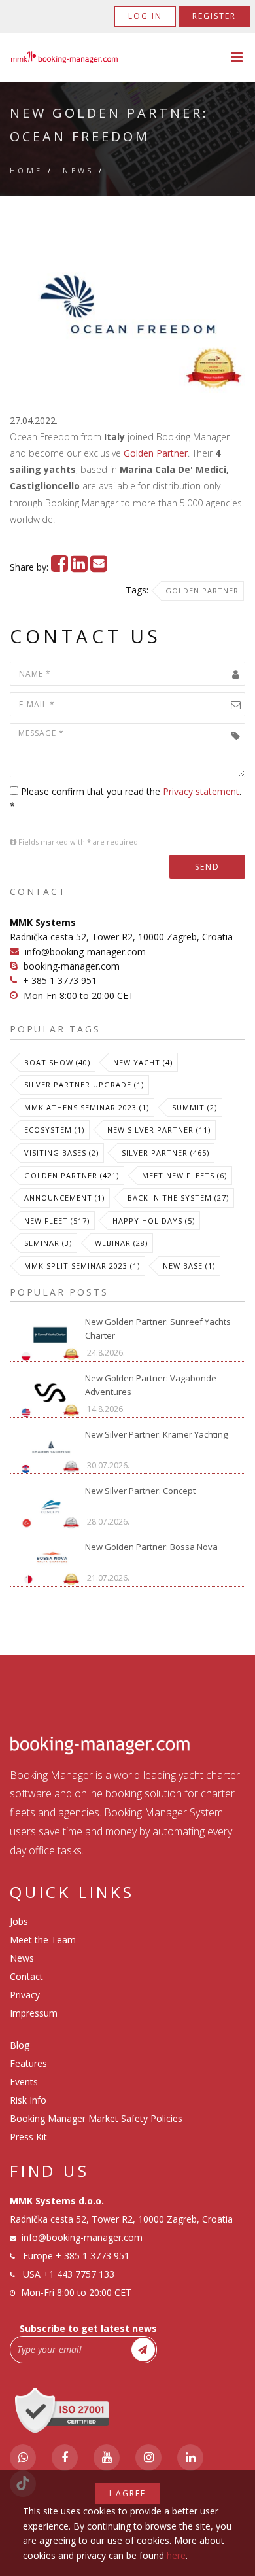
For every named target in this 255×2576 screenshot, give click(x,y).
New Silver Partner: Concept (140, 1491)
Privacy (25, 1995)
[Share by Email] (99, 567)
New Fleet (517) (57, 1221)
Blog (20, 2045)
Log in (145, 16)
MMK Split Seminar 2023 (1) (82, 1266)
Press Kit (28, 2137)
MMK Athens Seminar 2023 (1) (87, 1107)
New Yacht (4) (143, 1062)
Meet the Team (43, 1940)
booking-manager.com (72, 966)
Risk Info (28, 2100)
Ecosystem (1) (54, 1130)
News (78, 170)
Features (28, 2063)
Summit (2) (195, 1107)
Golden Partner (156, 453)
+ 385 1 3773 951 (60, 980)
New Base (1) (189, 1266)
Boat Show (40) (57, 1062)
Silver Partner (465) (165, 1153)
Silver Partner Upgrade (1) (84, 1085)
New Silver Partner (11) (159, 1130)
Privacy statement (201, 791)
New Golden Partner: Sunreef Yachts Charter (158, 1329)
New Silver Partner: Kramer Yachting (156, 1434)
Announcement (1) (64, 1198)
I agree (127, 2493)
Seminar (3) (48, 1243)
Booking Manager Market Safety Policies (96, 2118)
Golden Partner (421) (72, 1175)
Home (26, 170)
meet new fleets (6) (184, 1175)
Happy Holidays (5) (154, 1221)
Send (207, 867)
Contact (26, 1976)
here (176, 2555)
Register (214, 16)
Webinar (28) (121, 1243)
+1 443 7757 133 (79, 2274)
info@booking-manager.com (85, 952)
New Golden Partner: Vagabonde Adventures (151, 1385)
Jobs (19, 1921)
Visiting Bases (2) (61, 1153)
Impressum (34, 2013)
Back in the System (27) (178, 1198)
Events (24, 2082)
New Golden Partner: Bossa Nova (151, 1547)
